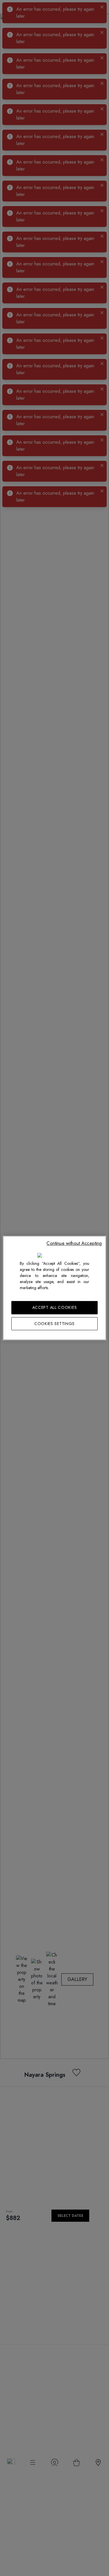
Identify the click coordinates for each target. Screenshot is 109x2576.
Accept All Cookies (55, 1307)
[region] (54, 1288)
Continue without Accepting (74, 1243)
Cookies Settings (54, 1324)
